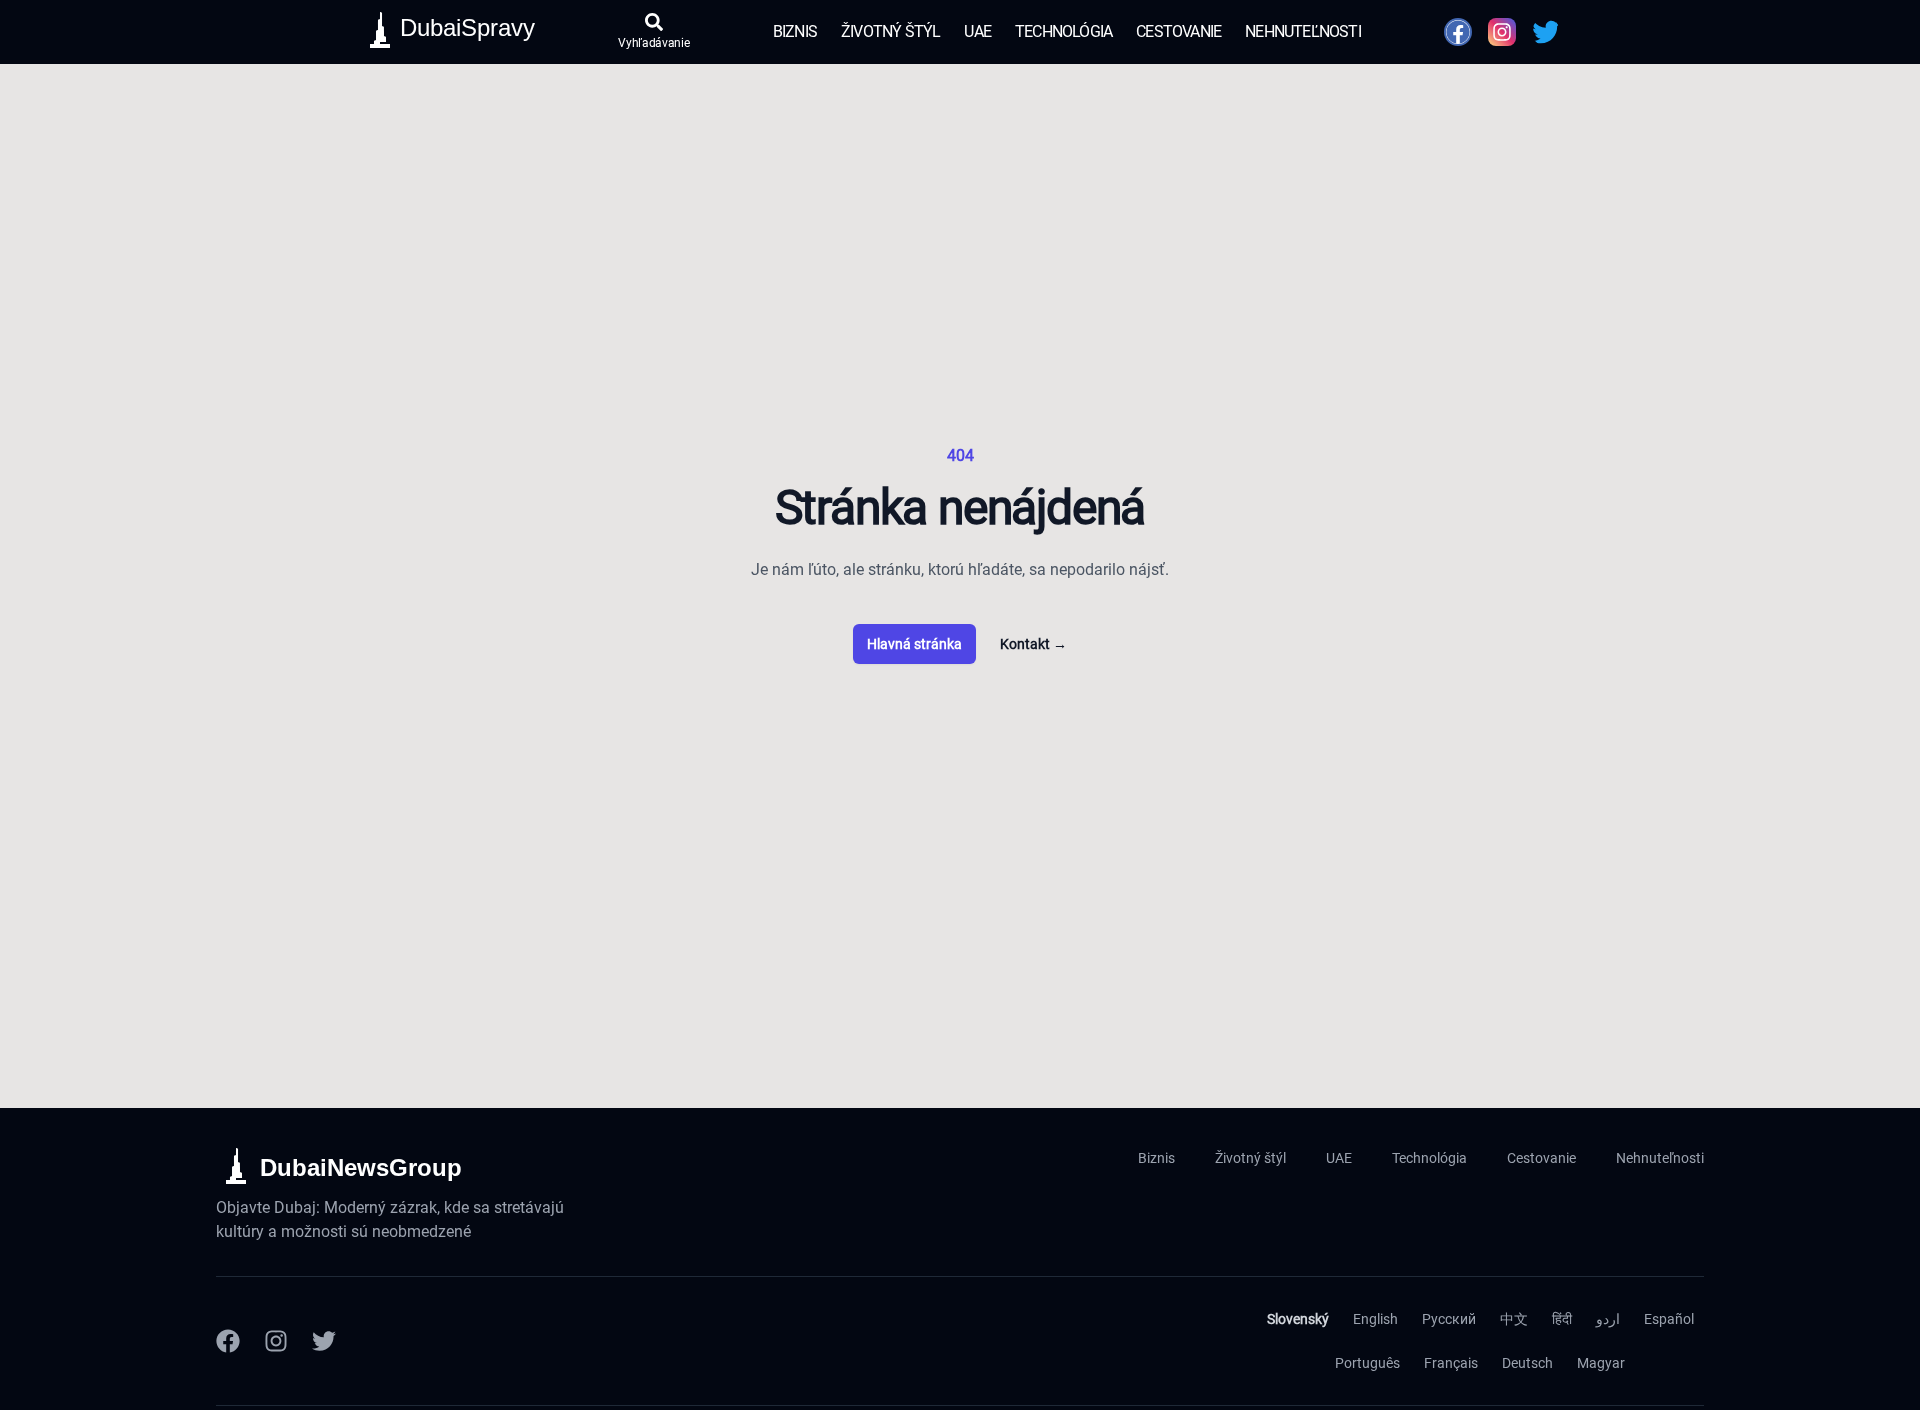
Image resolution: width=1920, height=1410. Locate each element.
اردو (1608, 1319)
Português (1367, 1363)
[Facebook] (228, 1341)
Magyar (1601, 1363)
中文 (1514, 1319)
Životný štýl (890, 31)
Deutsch (1527, 1363)
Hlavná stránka (914, 644)
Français (1451, 1363)
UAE (977, 31)
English (1375, 1319)
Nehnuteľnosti (1303, 31)
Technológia (1063, 31)
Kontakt (1033, 644)
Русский (1449, 1319)
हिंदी (1562, 1319)
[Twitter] (324, 1341)
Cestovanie (1178, 31)
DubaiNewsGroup (361, 1167)
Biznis (795, 31)
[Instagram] (276, 1341)
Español (1669, 1319)
